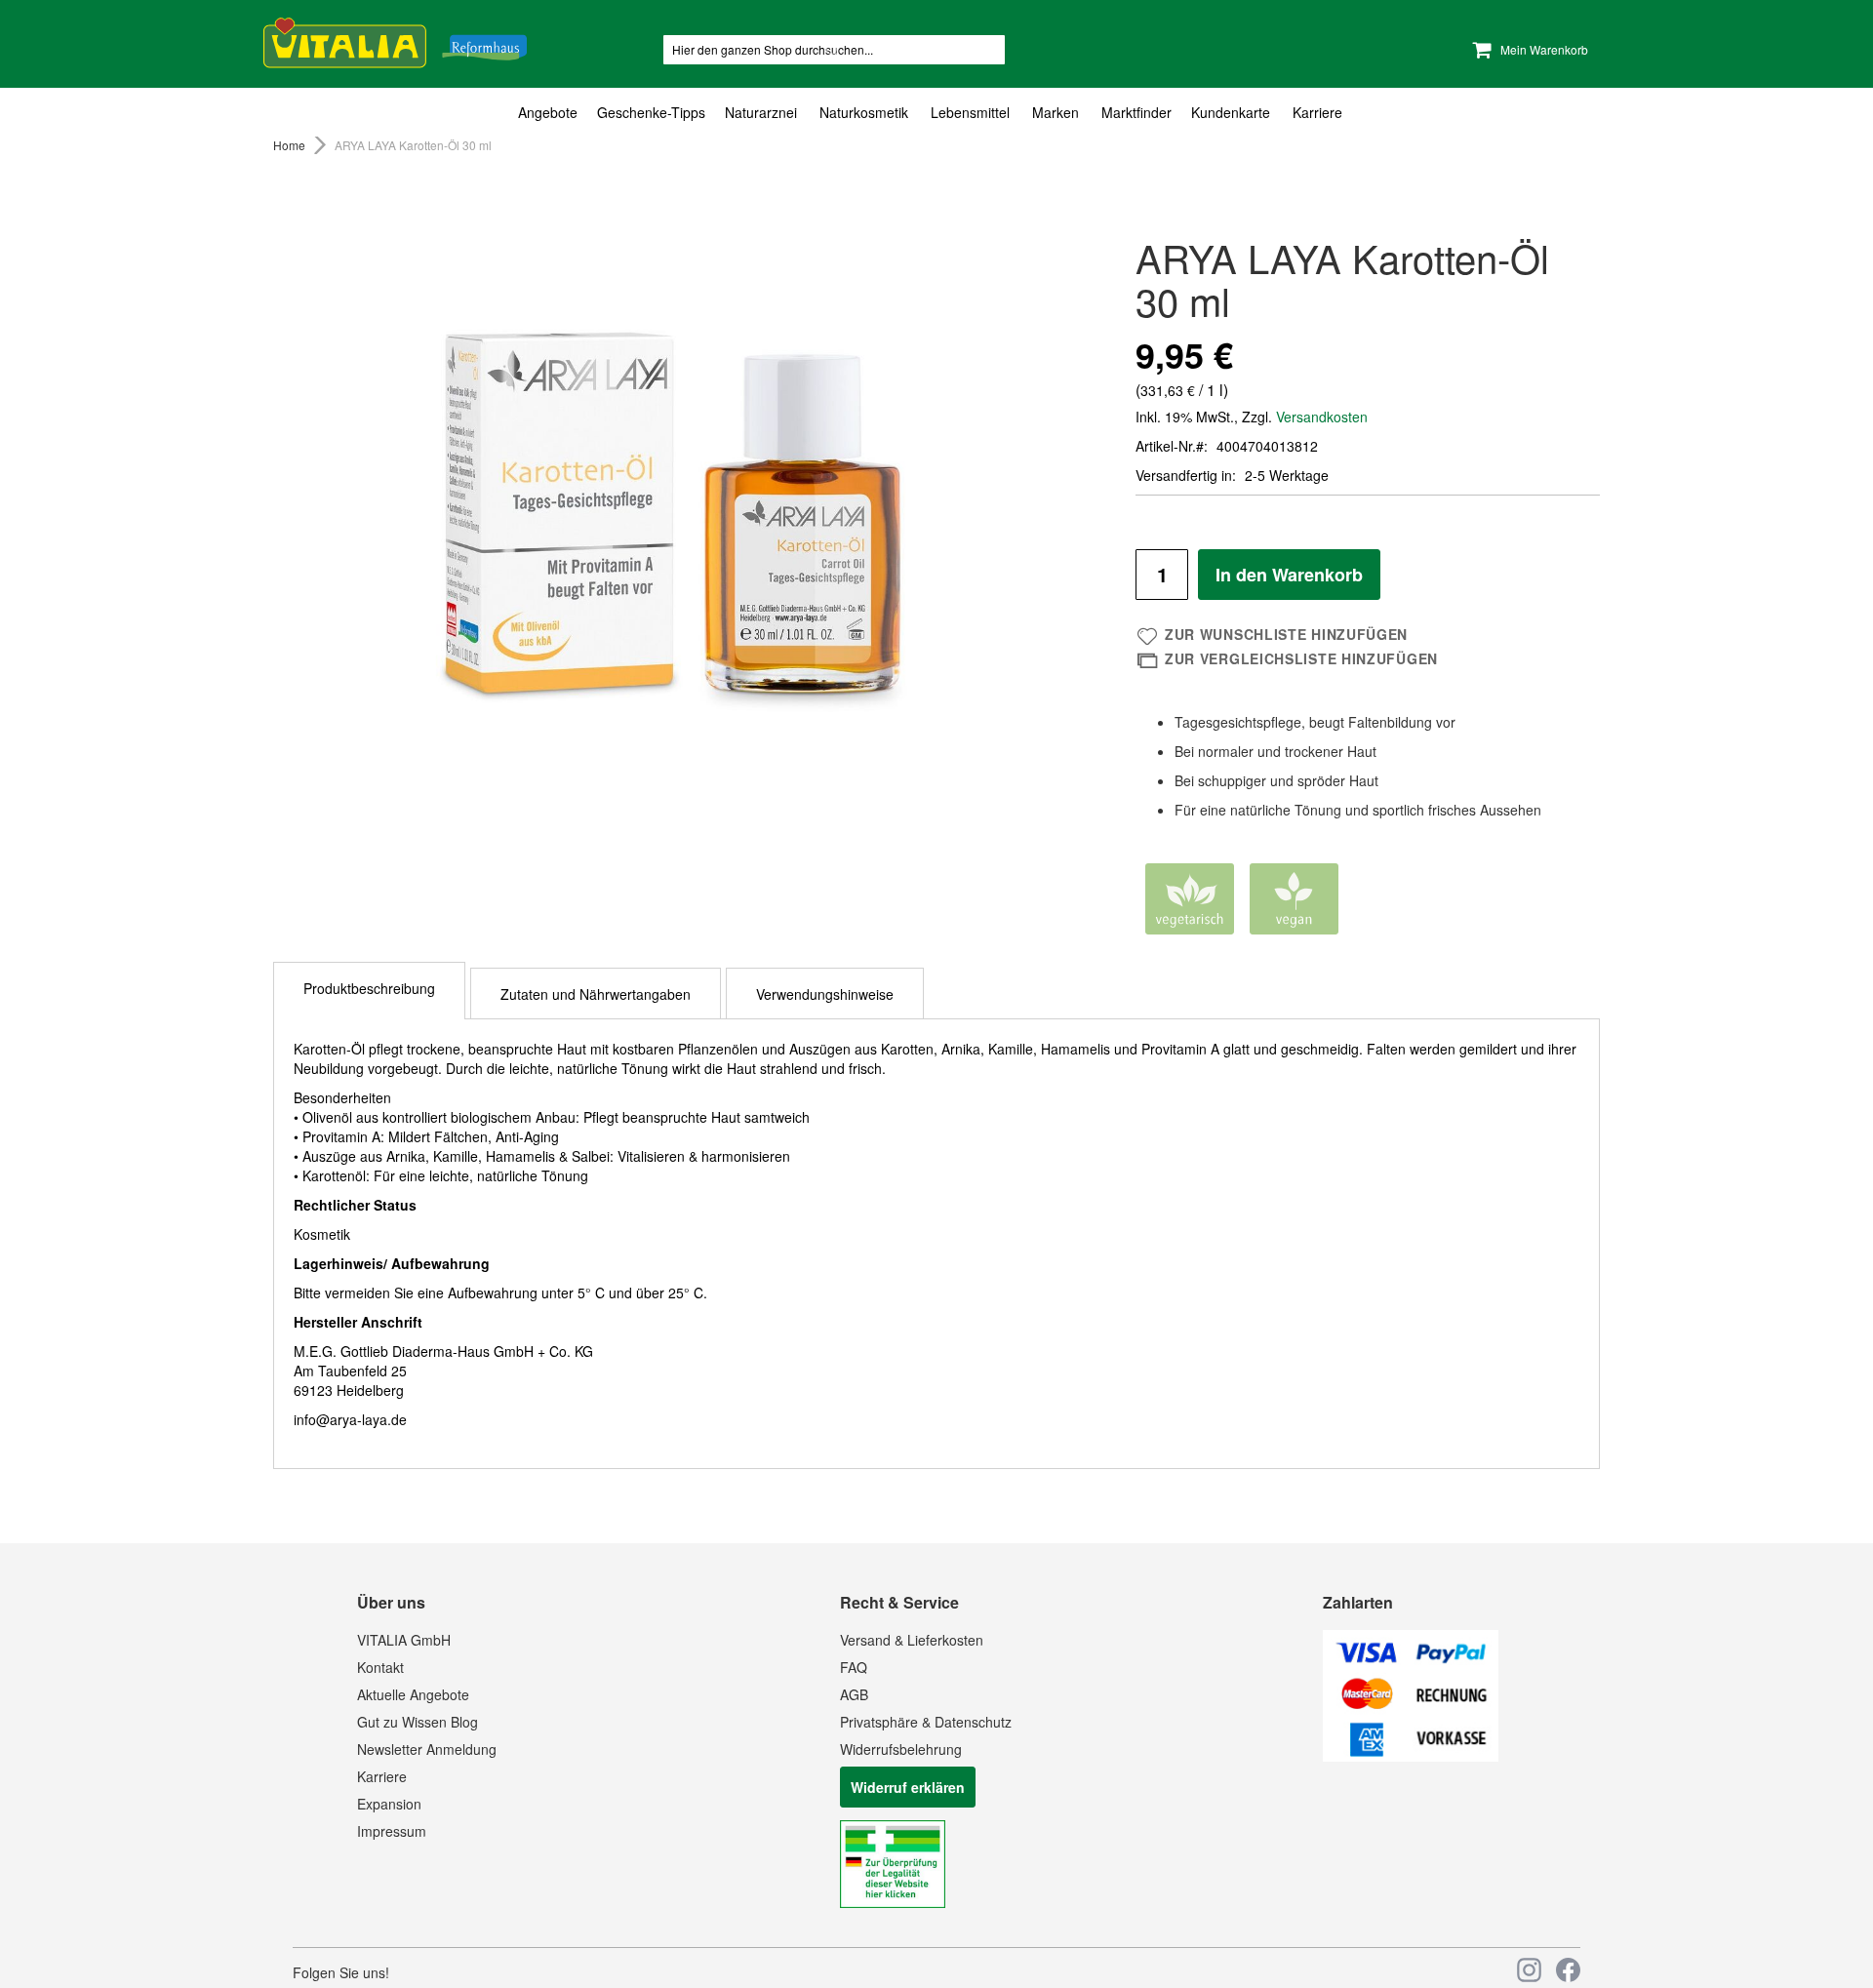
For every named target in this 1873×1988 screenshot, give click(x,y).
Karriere (382, 1776)
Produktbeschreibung (369, 988)
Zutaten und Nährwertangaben (596, 994)
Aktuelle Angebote (413, 1694)
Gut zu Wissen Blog (418, 1722)
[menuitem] (553, 113)
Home (289, 145)
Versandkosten (1322, 417)
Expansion (389, 1804)
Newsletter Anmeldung (427, 1749)
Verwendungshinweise (825, 994)
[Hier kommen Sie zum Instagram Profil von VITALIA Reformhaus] (1529, 1970)
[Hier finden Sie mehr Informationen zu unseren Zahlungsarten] (1411, 1756)
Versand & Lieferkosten (912, 1640)
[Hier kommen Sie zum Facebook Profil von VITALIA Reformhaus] (1568, 1970)
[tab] (936, 113)
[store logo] (395, 40)
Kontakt (380, 1667)
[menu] (936, 113)
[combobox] (834, 50)
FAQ (854, 1667)
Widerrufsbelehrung (901, 1749)
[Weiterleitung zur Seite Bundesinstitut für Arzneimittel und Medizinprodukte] (893, 1902)
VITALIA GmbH (404, 1640)
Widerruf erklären (908, 1787)
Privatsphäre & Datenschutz (926, 1722)
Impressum (392, 1831)
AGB (854, 1694)
